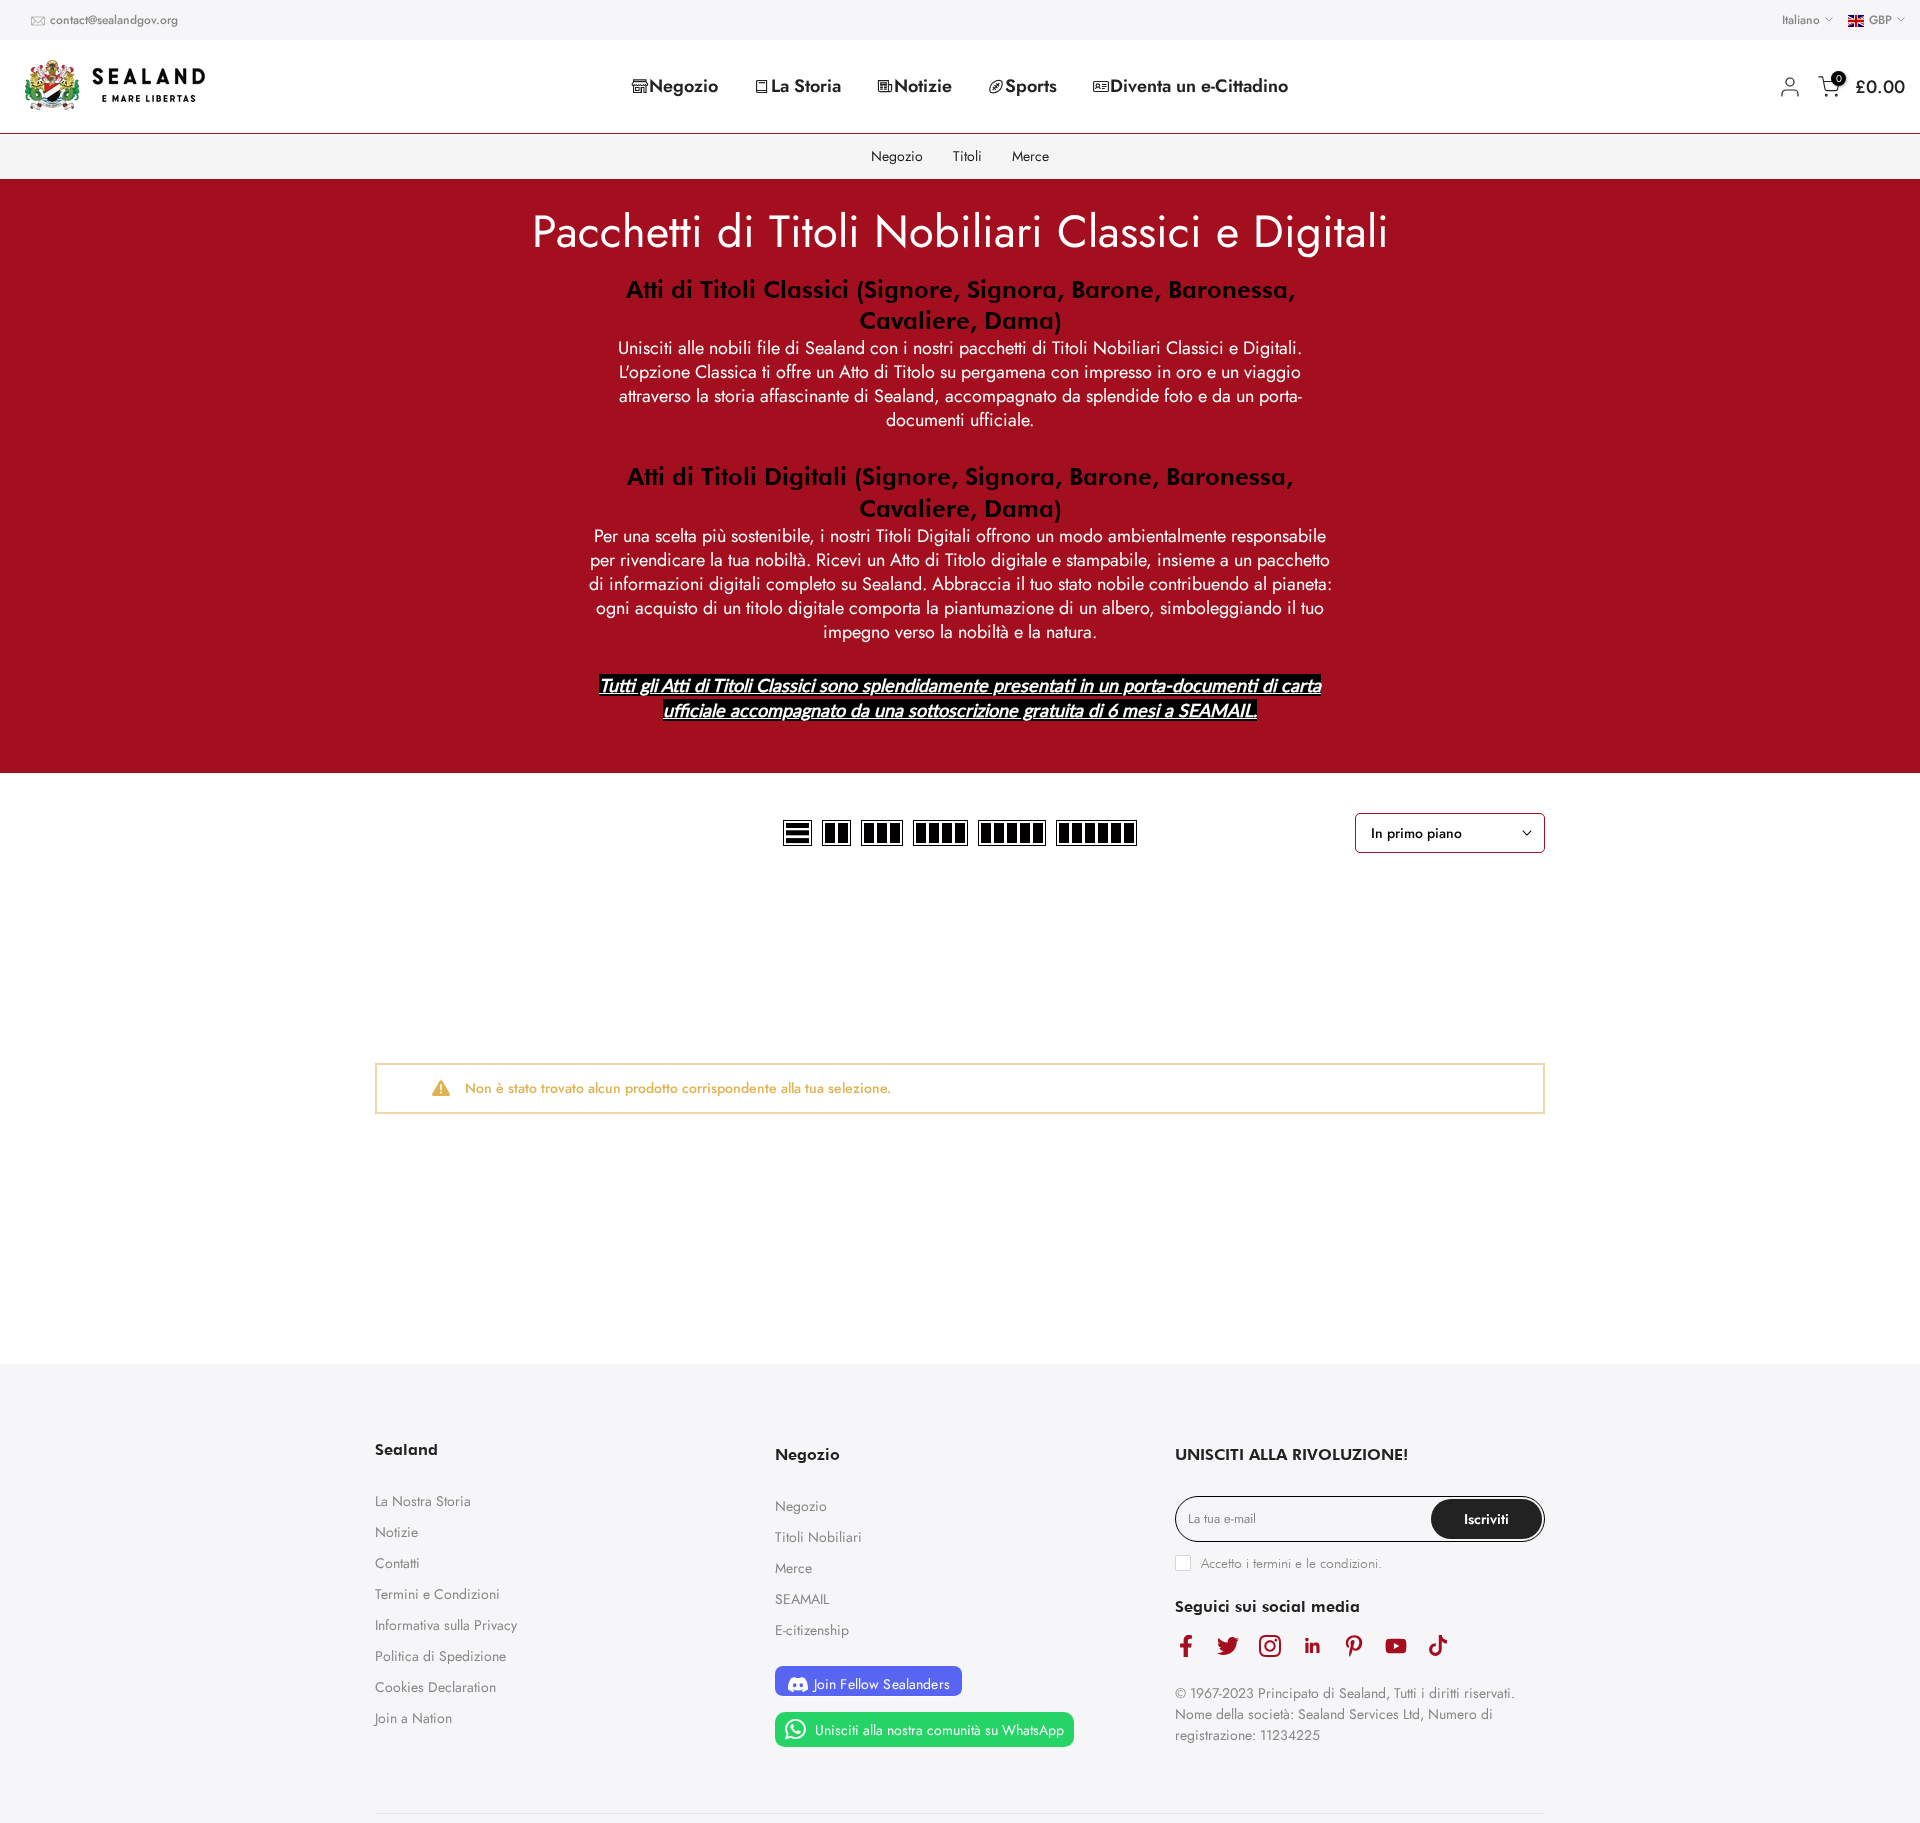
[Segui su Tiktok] (1438, 1645)
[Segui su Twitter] (1228, 1645)
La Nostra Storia (423, 1501)
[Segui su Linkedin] (1312, 1645)
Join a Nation (413, 1718)
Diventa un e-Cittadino (1199, 86)
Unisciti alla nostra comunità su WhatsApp (937, 1730)
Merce (1030, 156)
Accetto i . (1291, 1563)
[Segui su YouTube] (1396, 1645)
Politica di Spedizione (440, 1656)
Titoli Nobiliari (818, 1537)
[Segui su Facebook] (1186, 1645)
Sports (1031, 86)
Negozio (683, 86)
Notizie (923, 86)
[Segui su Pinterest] (1354, 1645)
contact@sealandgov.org (114, 20)
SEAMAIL (802, 1599)
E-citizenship (812, 1630)
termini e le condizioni (1315, 1563)
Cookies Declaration (435, 1687)
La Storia (806, 86)
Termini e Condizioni (437, 1594)
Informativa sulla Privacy (446, 1625)
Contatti (397, 1563)
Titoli (967, 156)
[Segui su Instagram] (1270, 1645)
